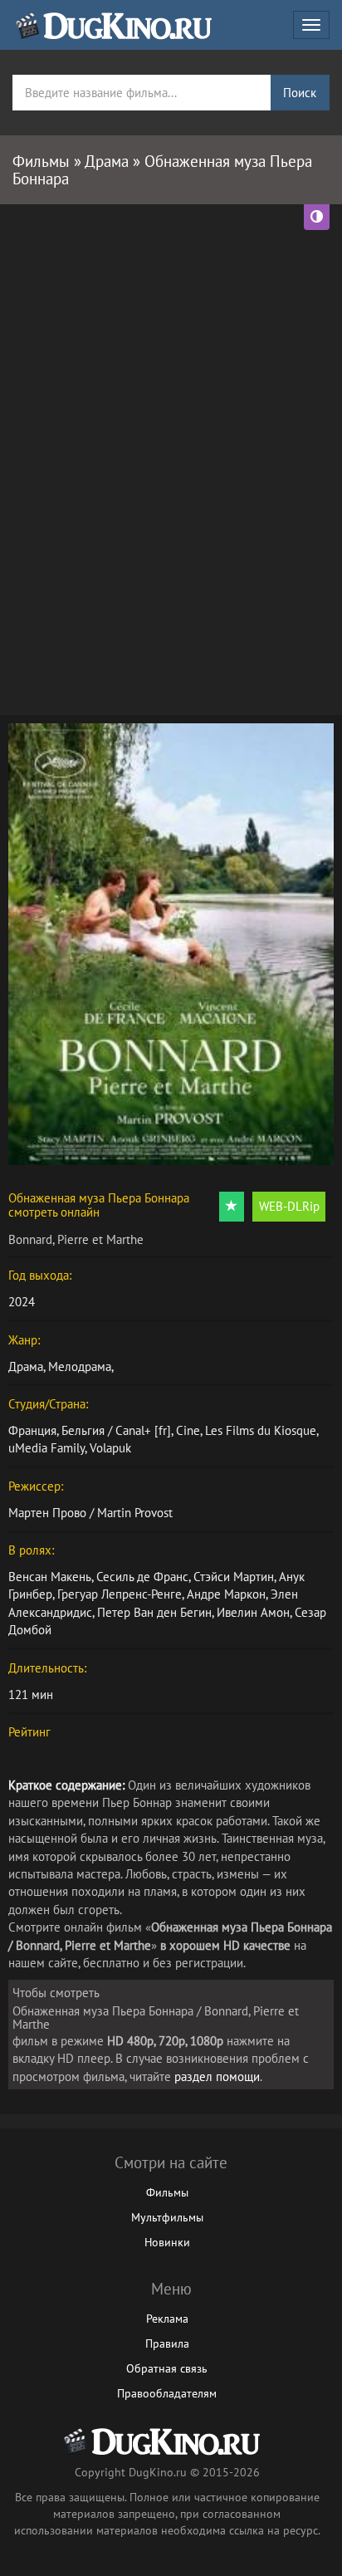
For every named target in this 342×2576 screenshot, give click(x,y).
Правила (167, 2343)
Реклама (167, 2319)
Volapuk (110, 1448)
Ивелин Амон (253, 1612)
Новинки (167, 2242)
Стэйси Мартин (234, 1577)
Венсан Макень (50, 1577)
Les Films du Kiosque (261, 1430)
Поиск (300, 93)
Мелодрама (80, 1366)
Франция (32, 1430)
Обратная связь (167, 2368)
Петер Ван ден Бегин (154, 1612)
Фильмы (167, 2192)
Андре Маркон (226, 1594)
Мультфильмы (167, 2217)
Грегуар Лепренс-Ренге (120, 1594)
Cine (188, 1430)
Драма (26, 1366)
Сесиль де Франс (142, 1577)
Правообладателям (167, 2393)
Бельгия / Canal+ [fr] (116, 1430)
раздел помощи (217, 2076)
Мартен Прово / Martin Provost (90, 1513)
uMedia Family (46, 1448)
